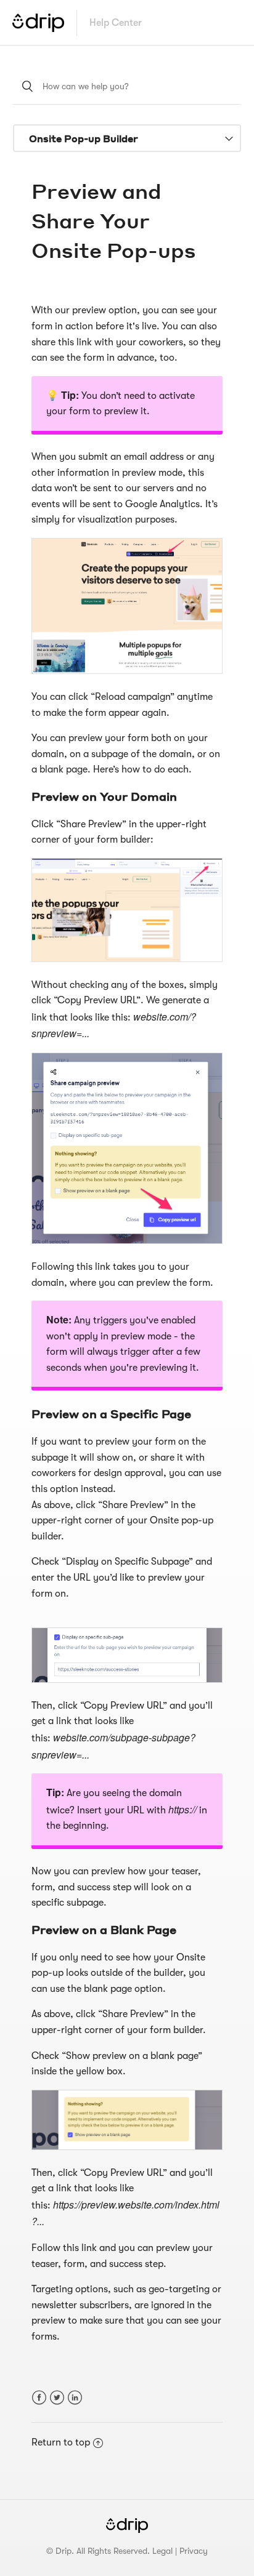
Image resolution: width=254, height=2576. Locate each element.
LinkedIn (75, 2398)
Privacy (194, 2551)
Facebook (39, 2398)
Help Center (116, 23)
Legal (162, 2551)
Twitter (57, 2398)
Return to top (61, 2442)
